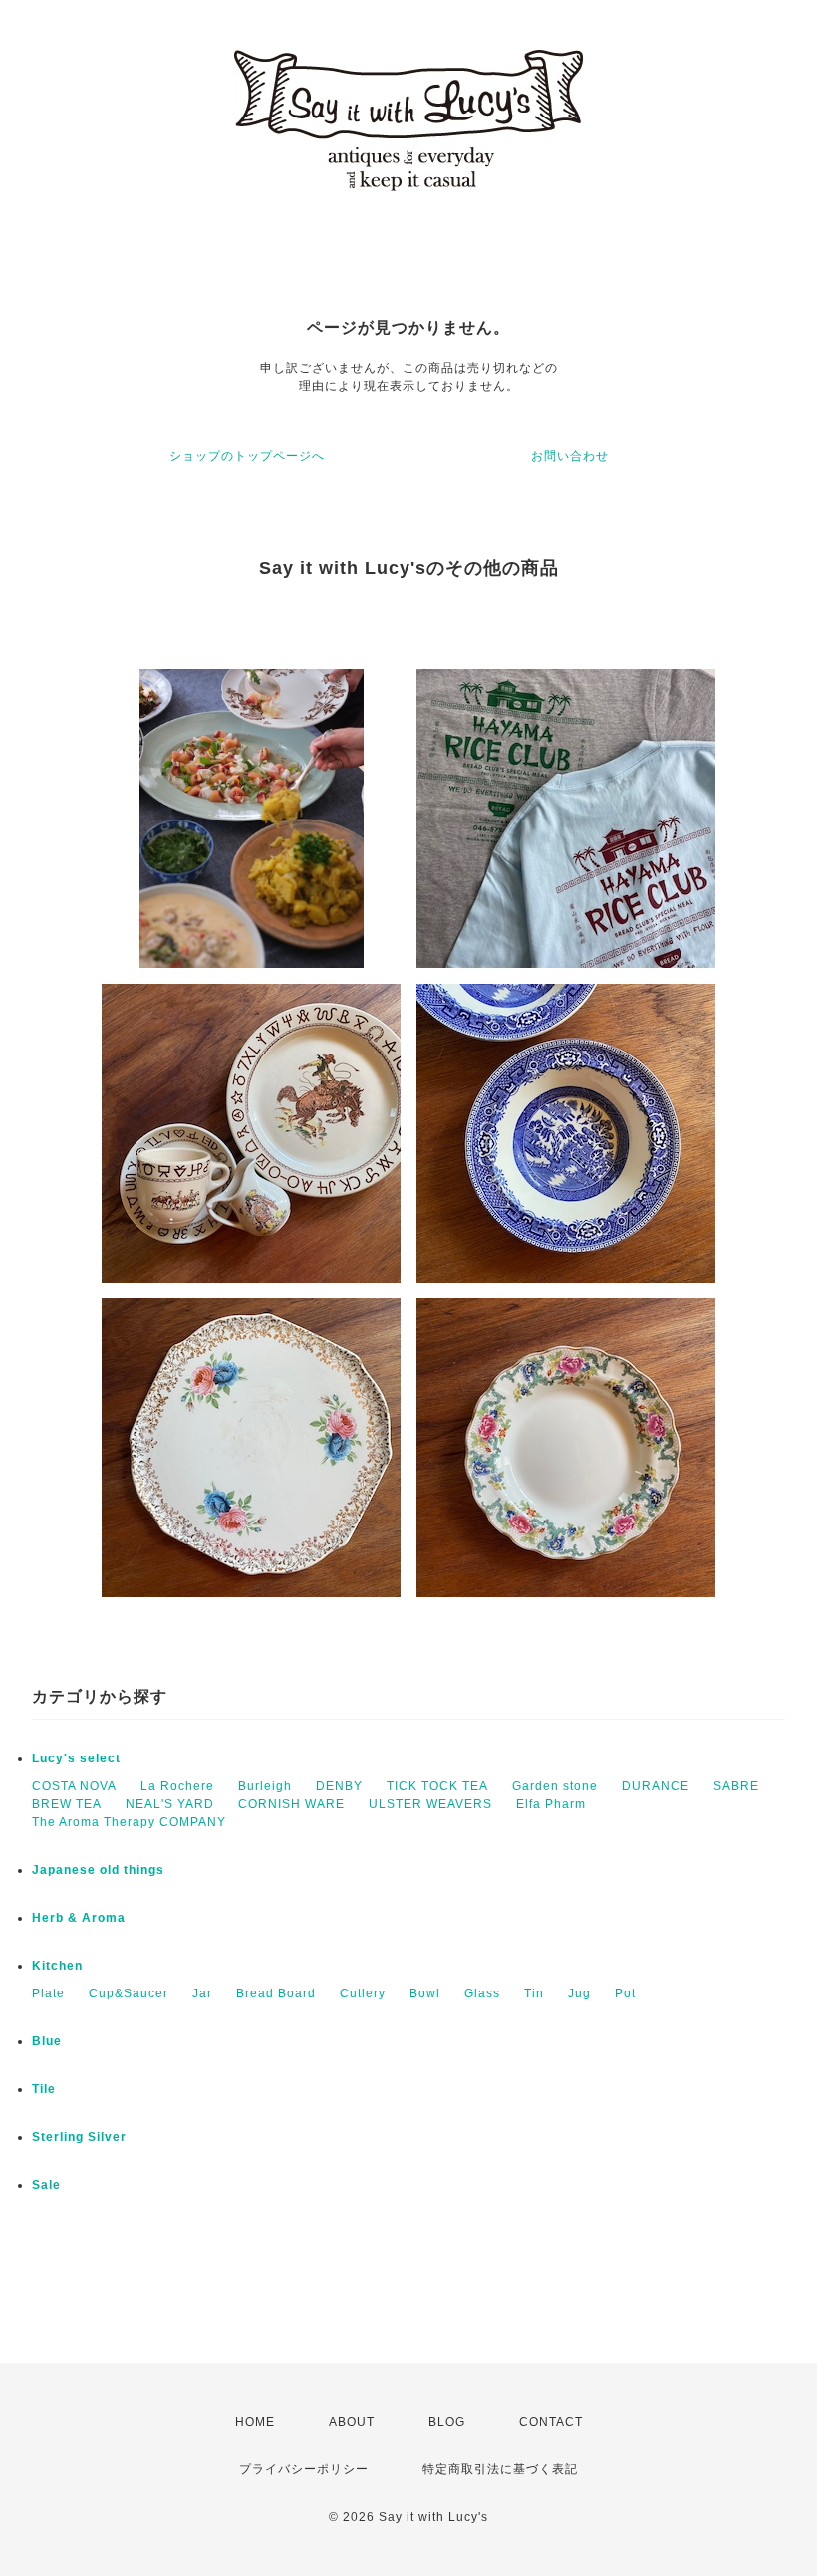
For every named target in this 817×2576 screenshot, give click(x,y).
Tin (534, 1993)
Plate (48, 1993)
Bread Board (276, 1993)
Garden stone (555, 1786)
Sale (46, 2185)
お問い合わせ (570, 456)
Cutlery (363, 1993)
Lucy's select (76, 1758)
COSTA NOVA (74, 1786)
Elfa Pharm (551, 1804)
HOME (255, 2422)
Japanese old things (98, 1870)
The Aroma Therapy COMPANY (129, 1822)
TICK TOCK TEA (437, 1786)
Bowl (425, 1993)
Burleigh (265, 1786)
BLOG (447, 2422)
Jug (579, 1993)
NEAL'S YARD (170, 1804)
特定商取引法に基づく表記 (500, 2469)
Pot (625, 1993)
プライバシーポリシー (304, 2469)
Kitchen (57, 1966)
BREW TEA (67, 1804)
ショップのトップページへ (247, 456)
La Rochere (177, 1786)
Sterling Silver (79, 2137)
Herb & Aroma (79, 1918)
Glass (482, 1993)
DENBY (339, 1786)
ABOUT (352, 2422)
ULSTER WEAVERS (430, 1804)
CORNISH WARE (291, 1804)
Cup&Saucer (129, 1993)
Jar (202, 1993)
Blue (47, 2041)
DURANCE (656, 1786)
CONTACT (551, 2422)
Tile (44, 2089)
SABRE (736, 1786)
